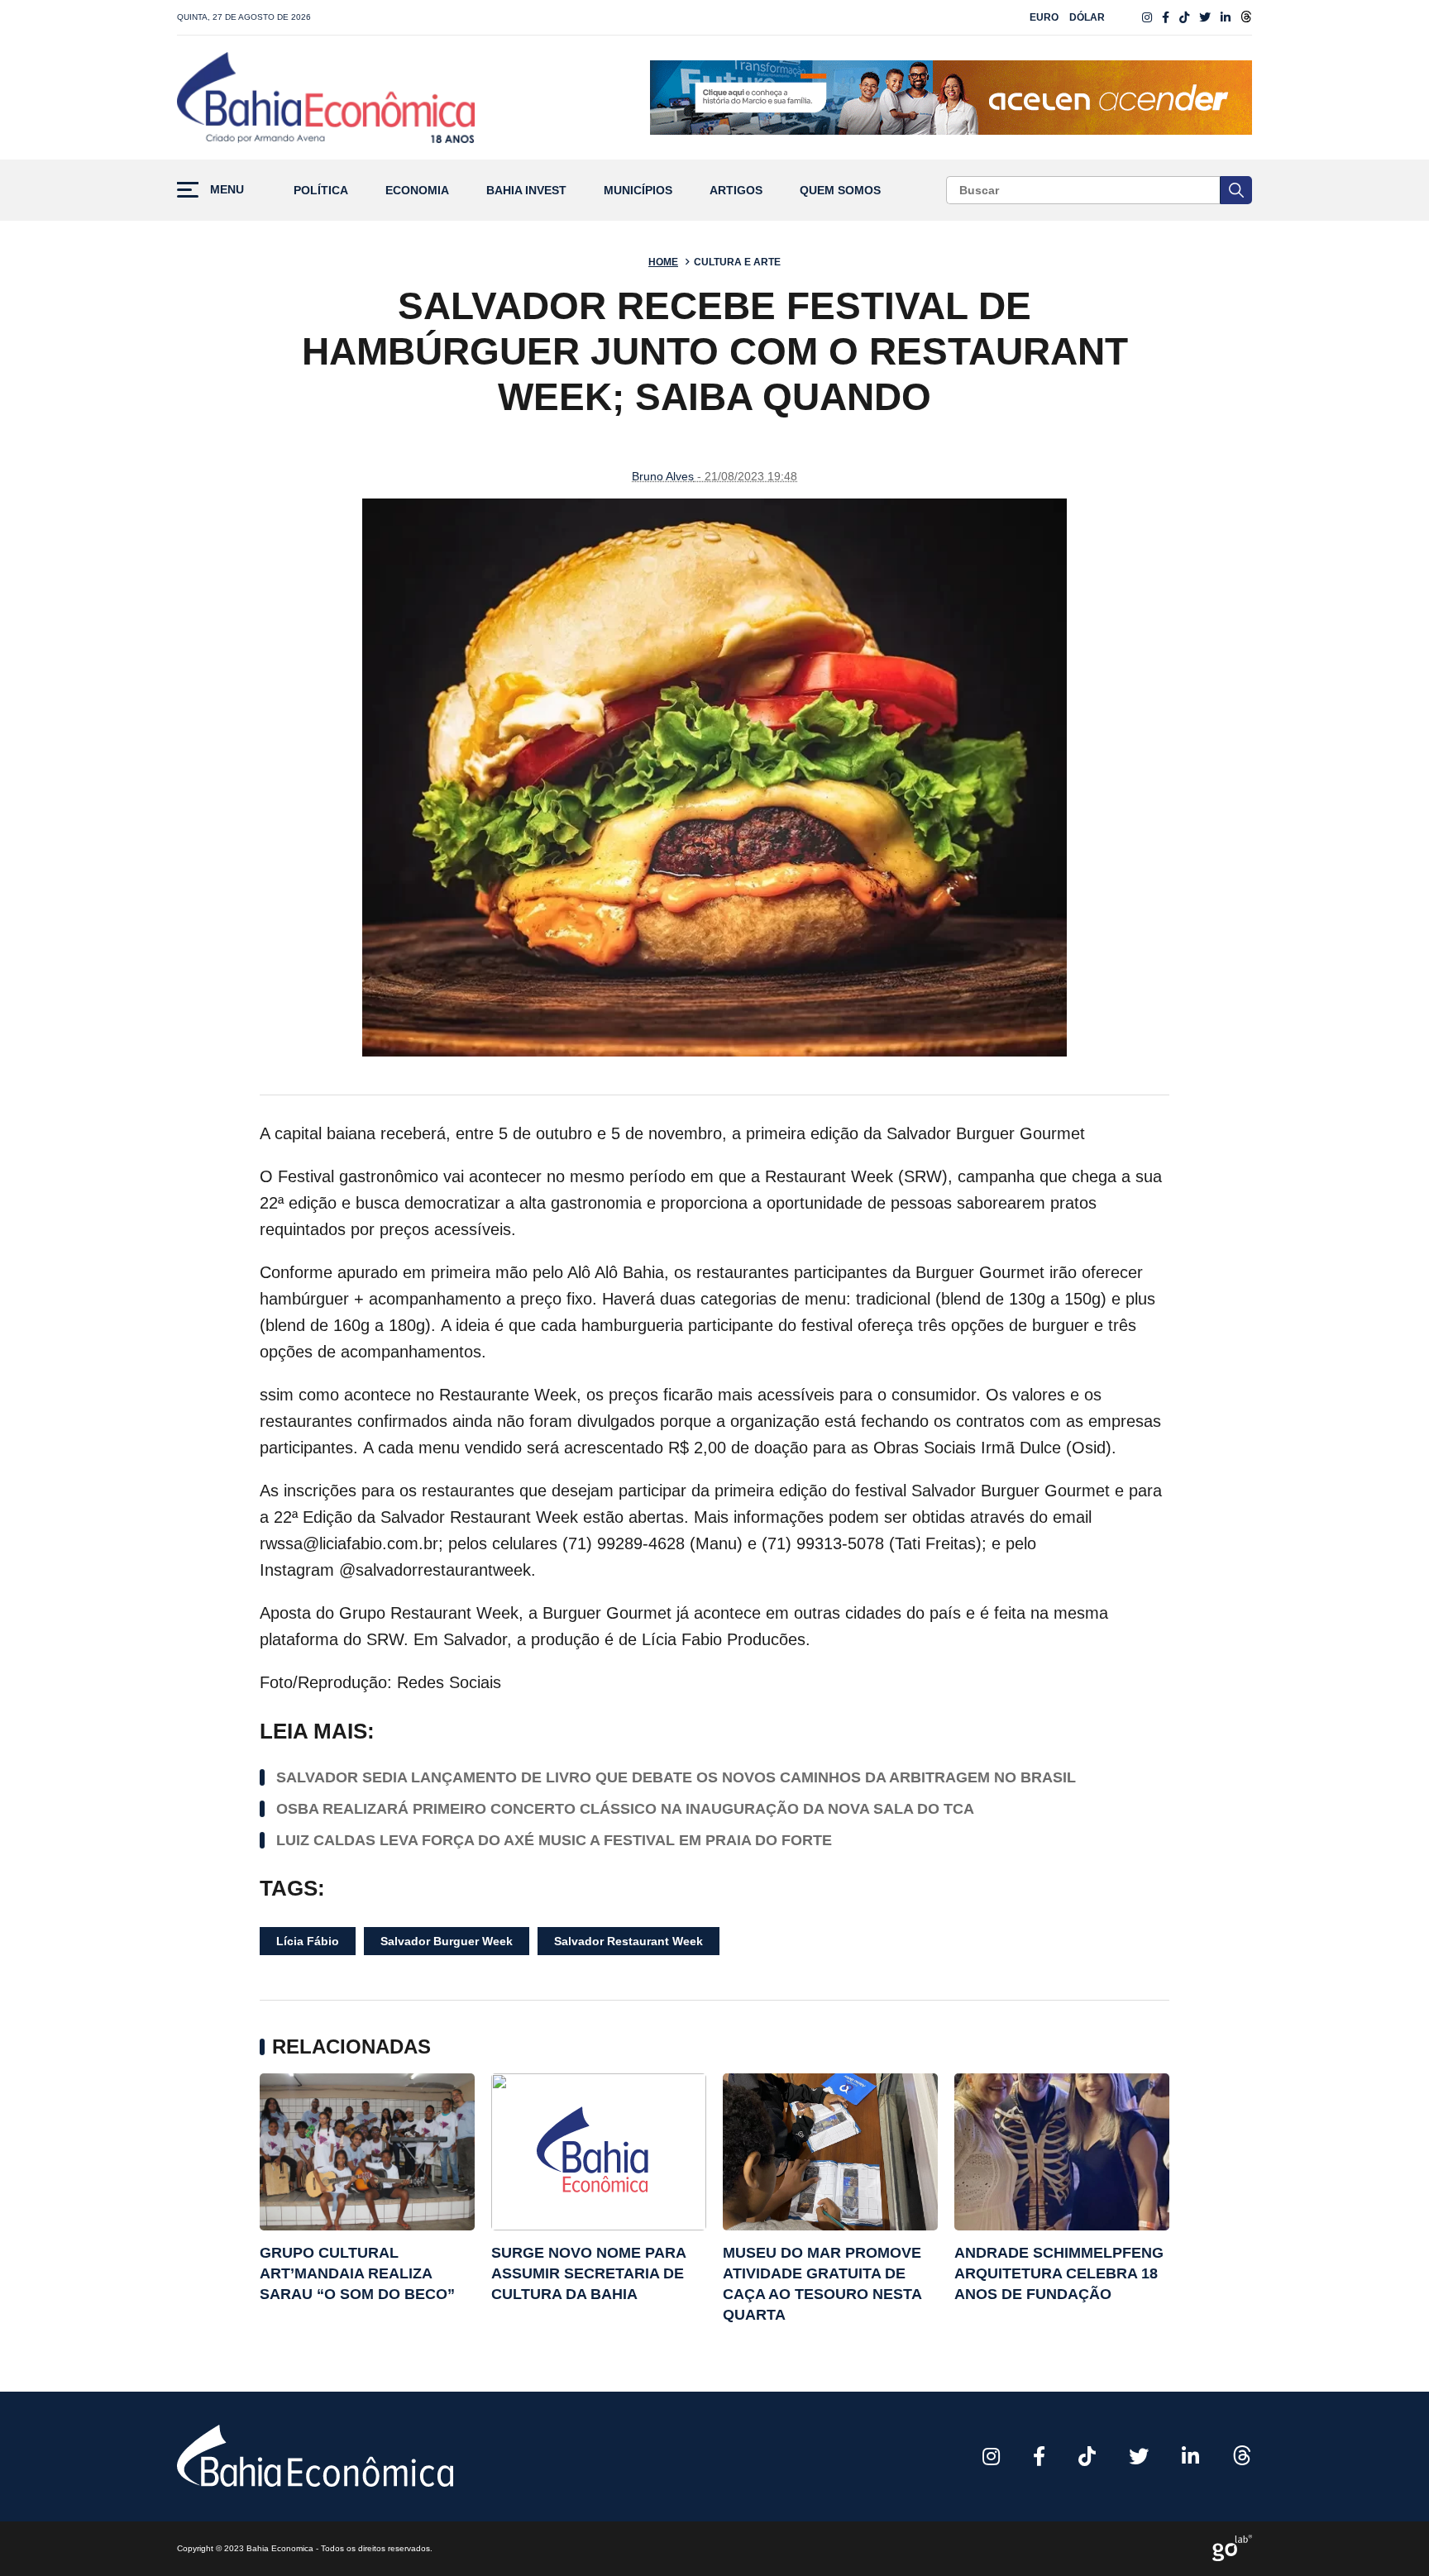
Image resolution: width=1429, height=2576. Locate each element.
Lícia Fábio (308, 1941)
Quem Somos (840, 191)
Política (321, 191)
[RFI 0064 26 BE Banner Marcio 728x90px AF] (951, 98)
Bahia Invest (526, 191)
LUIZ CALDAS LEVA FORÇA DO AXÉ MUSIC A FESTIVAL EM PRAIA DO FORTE (554, 1840)
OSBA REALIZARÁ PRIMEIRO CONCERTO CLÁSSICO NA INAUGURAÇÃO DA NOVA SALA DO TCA (625, 1809)
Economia (417, 191)
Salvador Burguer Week (447, 1941)
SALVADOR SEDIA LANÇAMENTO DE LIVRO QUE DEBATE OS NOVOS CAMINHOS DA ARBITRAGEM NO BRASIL (676, 1777)
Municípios (638, 191)
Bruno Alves (663, 476)
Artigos (736, 191)
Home (663, 262)
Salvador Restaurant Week (628, 1941)
